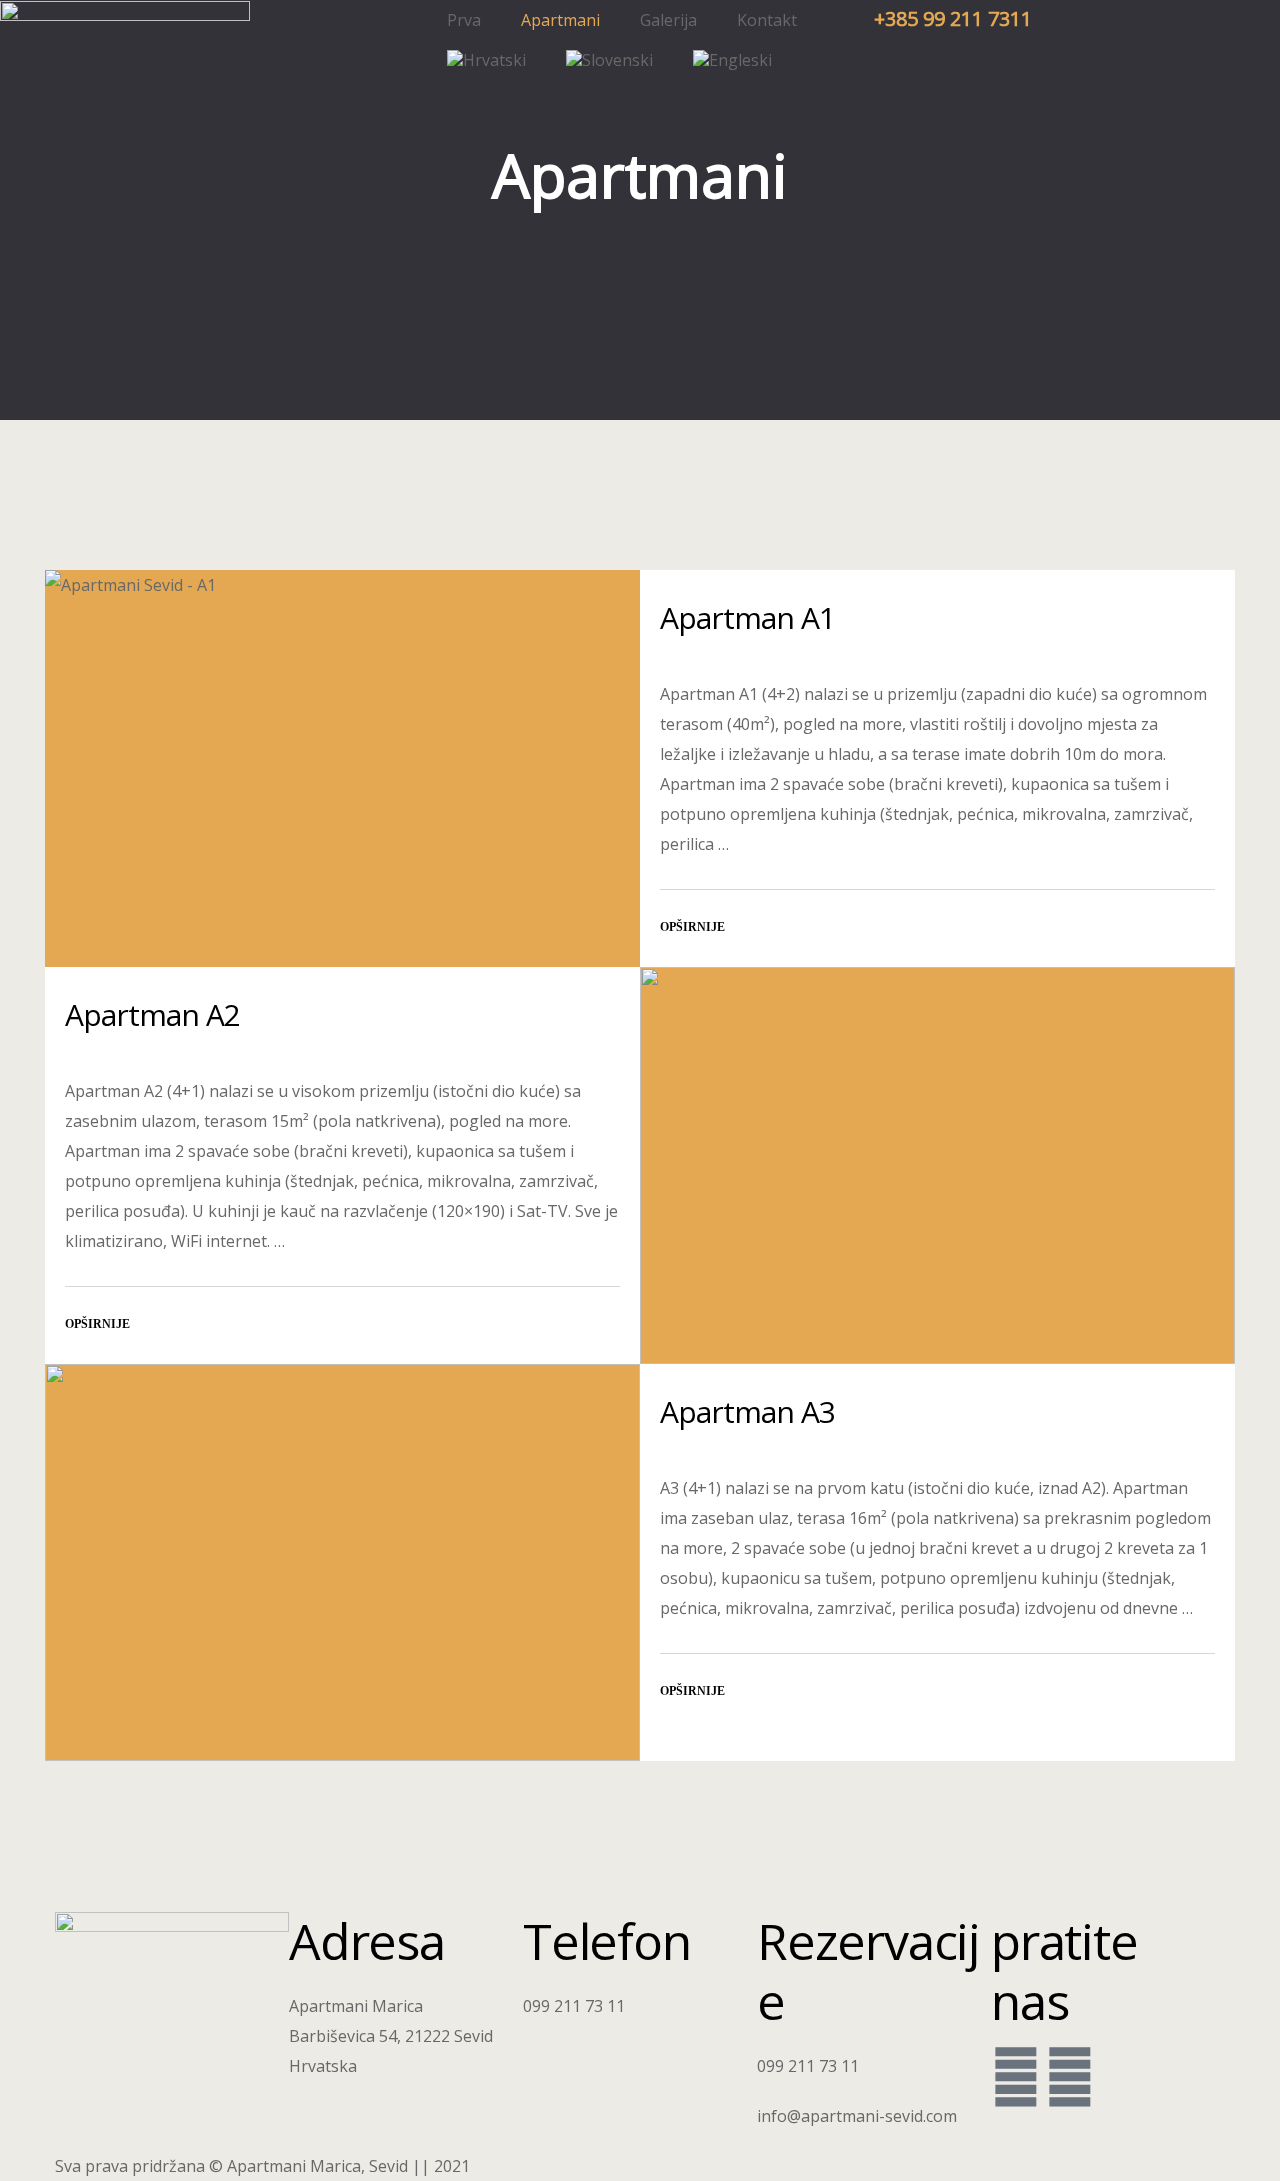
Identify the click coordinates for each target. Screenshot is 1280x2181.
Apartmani (560, 20)
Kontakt (767, 20)
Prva (464, 20)
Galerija (668, 20)
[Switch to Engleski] (732, 60)
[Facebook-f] (1016, 2076)
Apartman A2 (152, 1014)
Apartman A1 (747, 617)
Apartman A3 (747, 1411)
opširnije (692, 927)
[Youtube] (1070, 2076)
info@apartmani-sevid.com (857, 2116)
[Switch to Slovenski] (609, 60)
